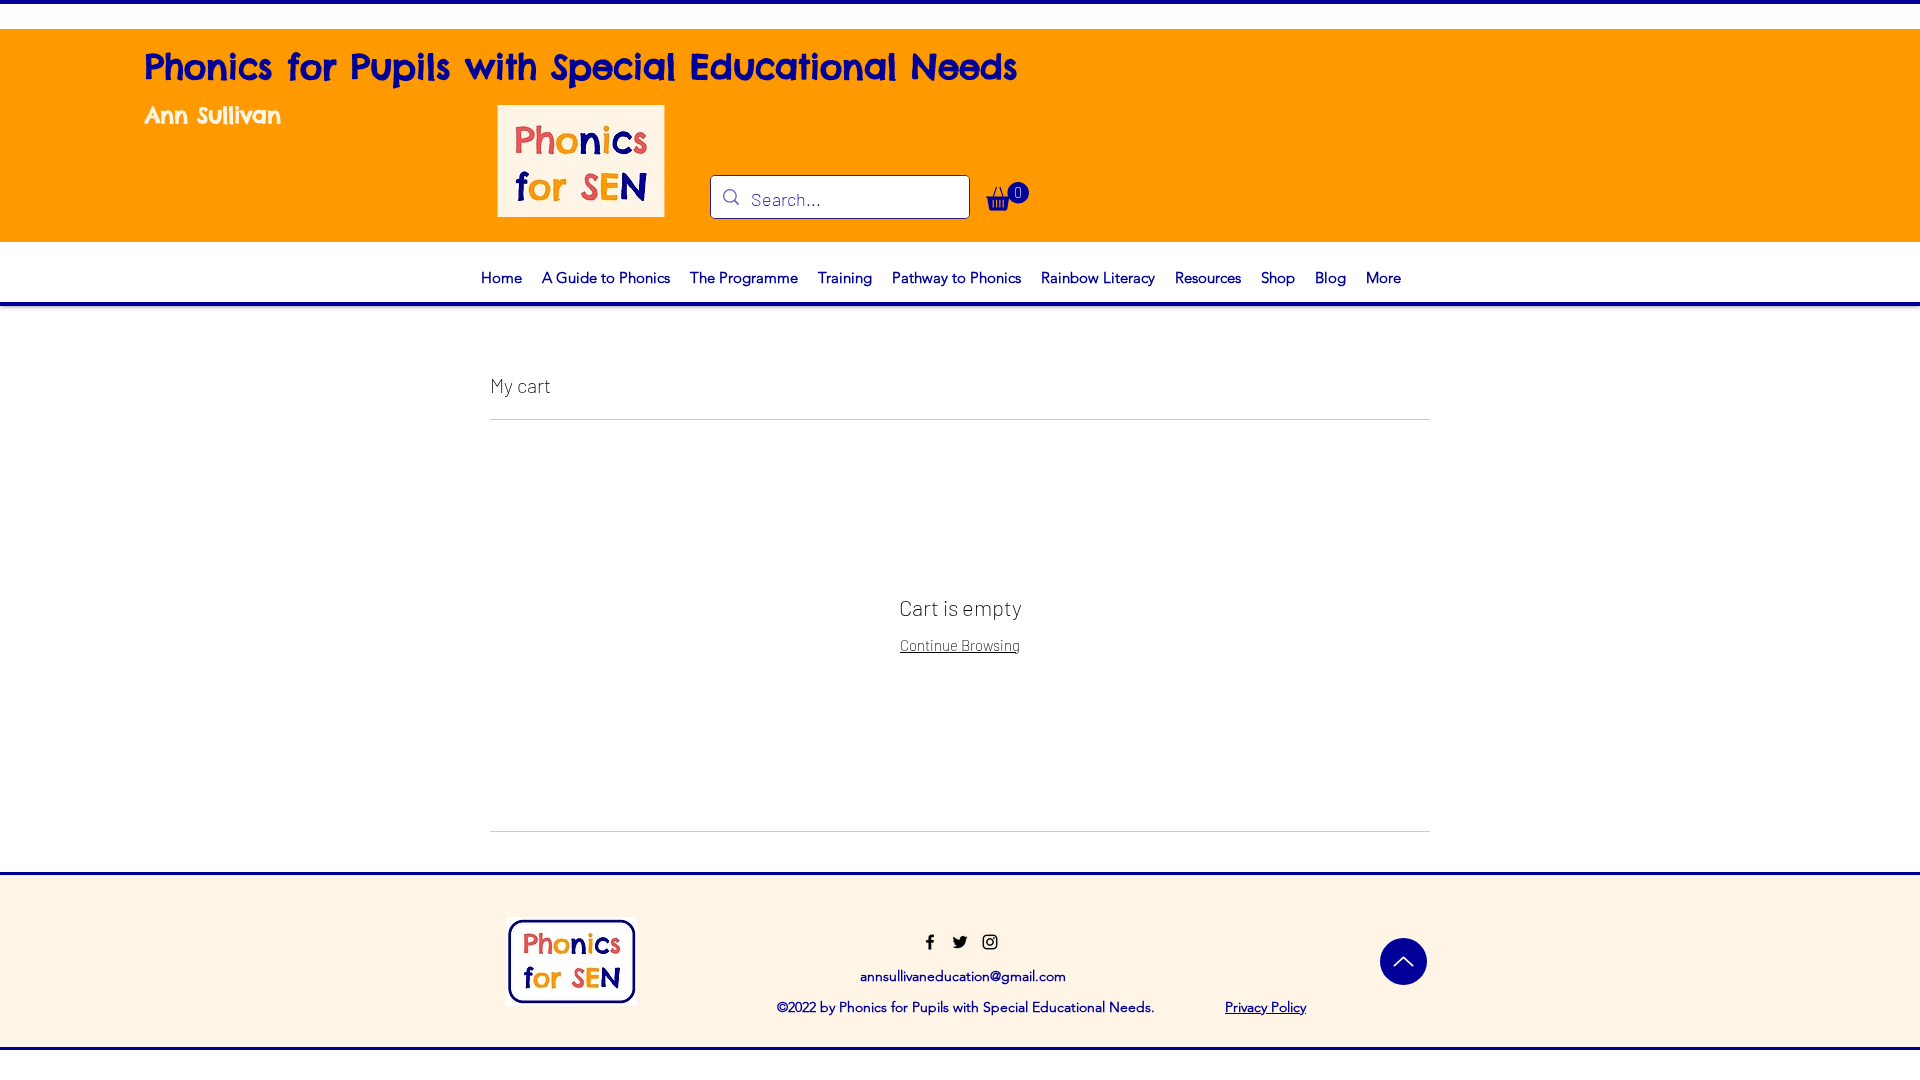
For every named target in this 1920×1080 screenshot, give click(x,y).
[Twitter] (960, 942)
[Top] (1403, 961)
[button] (1007, 196)
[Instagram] (990, 942)
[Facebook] (930, 942)
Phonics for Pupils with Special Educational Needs (581, 66)
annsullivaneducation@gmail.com (963, 976)
